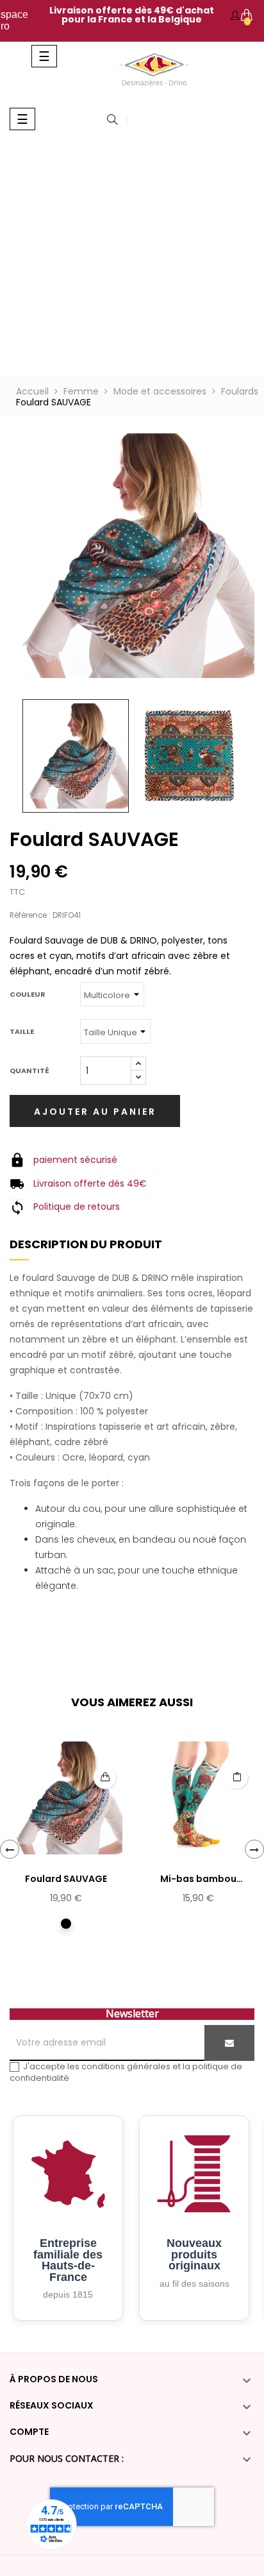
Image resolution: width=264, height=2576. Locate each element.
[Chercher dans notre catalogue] (112, 121)
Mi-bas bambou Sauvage (198, 1879)
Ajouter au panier (95, 1112)
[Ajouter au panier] (105, 1778)
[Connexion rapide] (235, 16)
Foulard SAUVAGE (66, 1879)
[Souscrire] (229, 2043)
